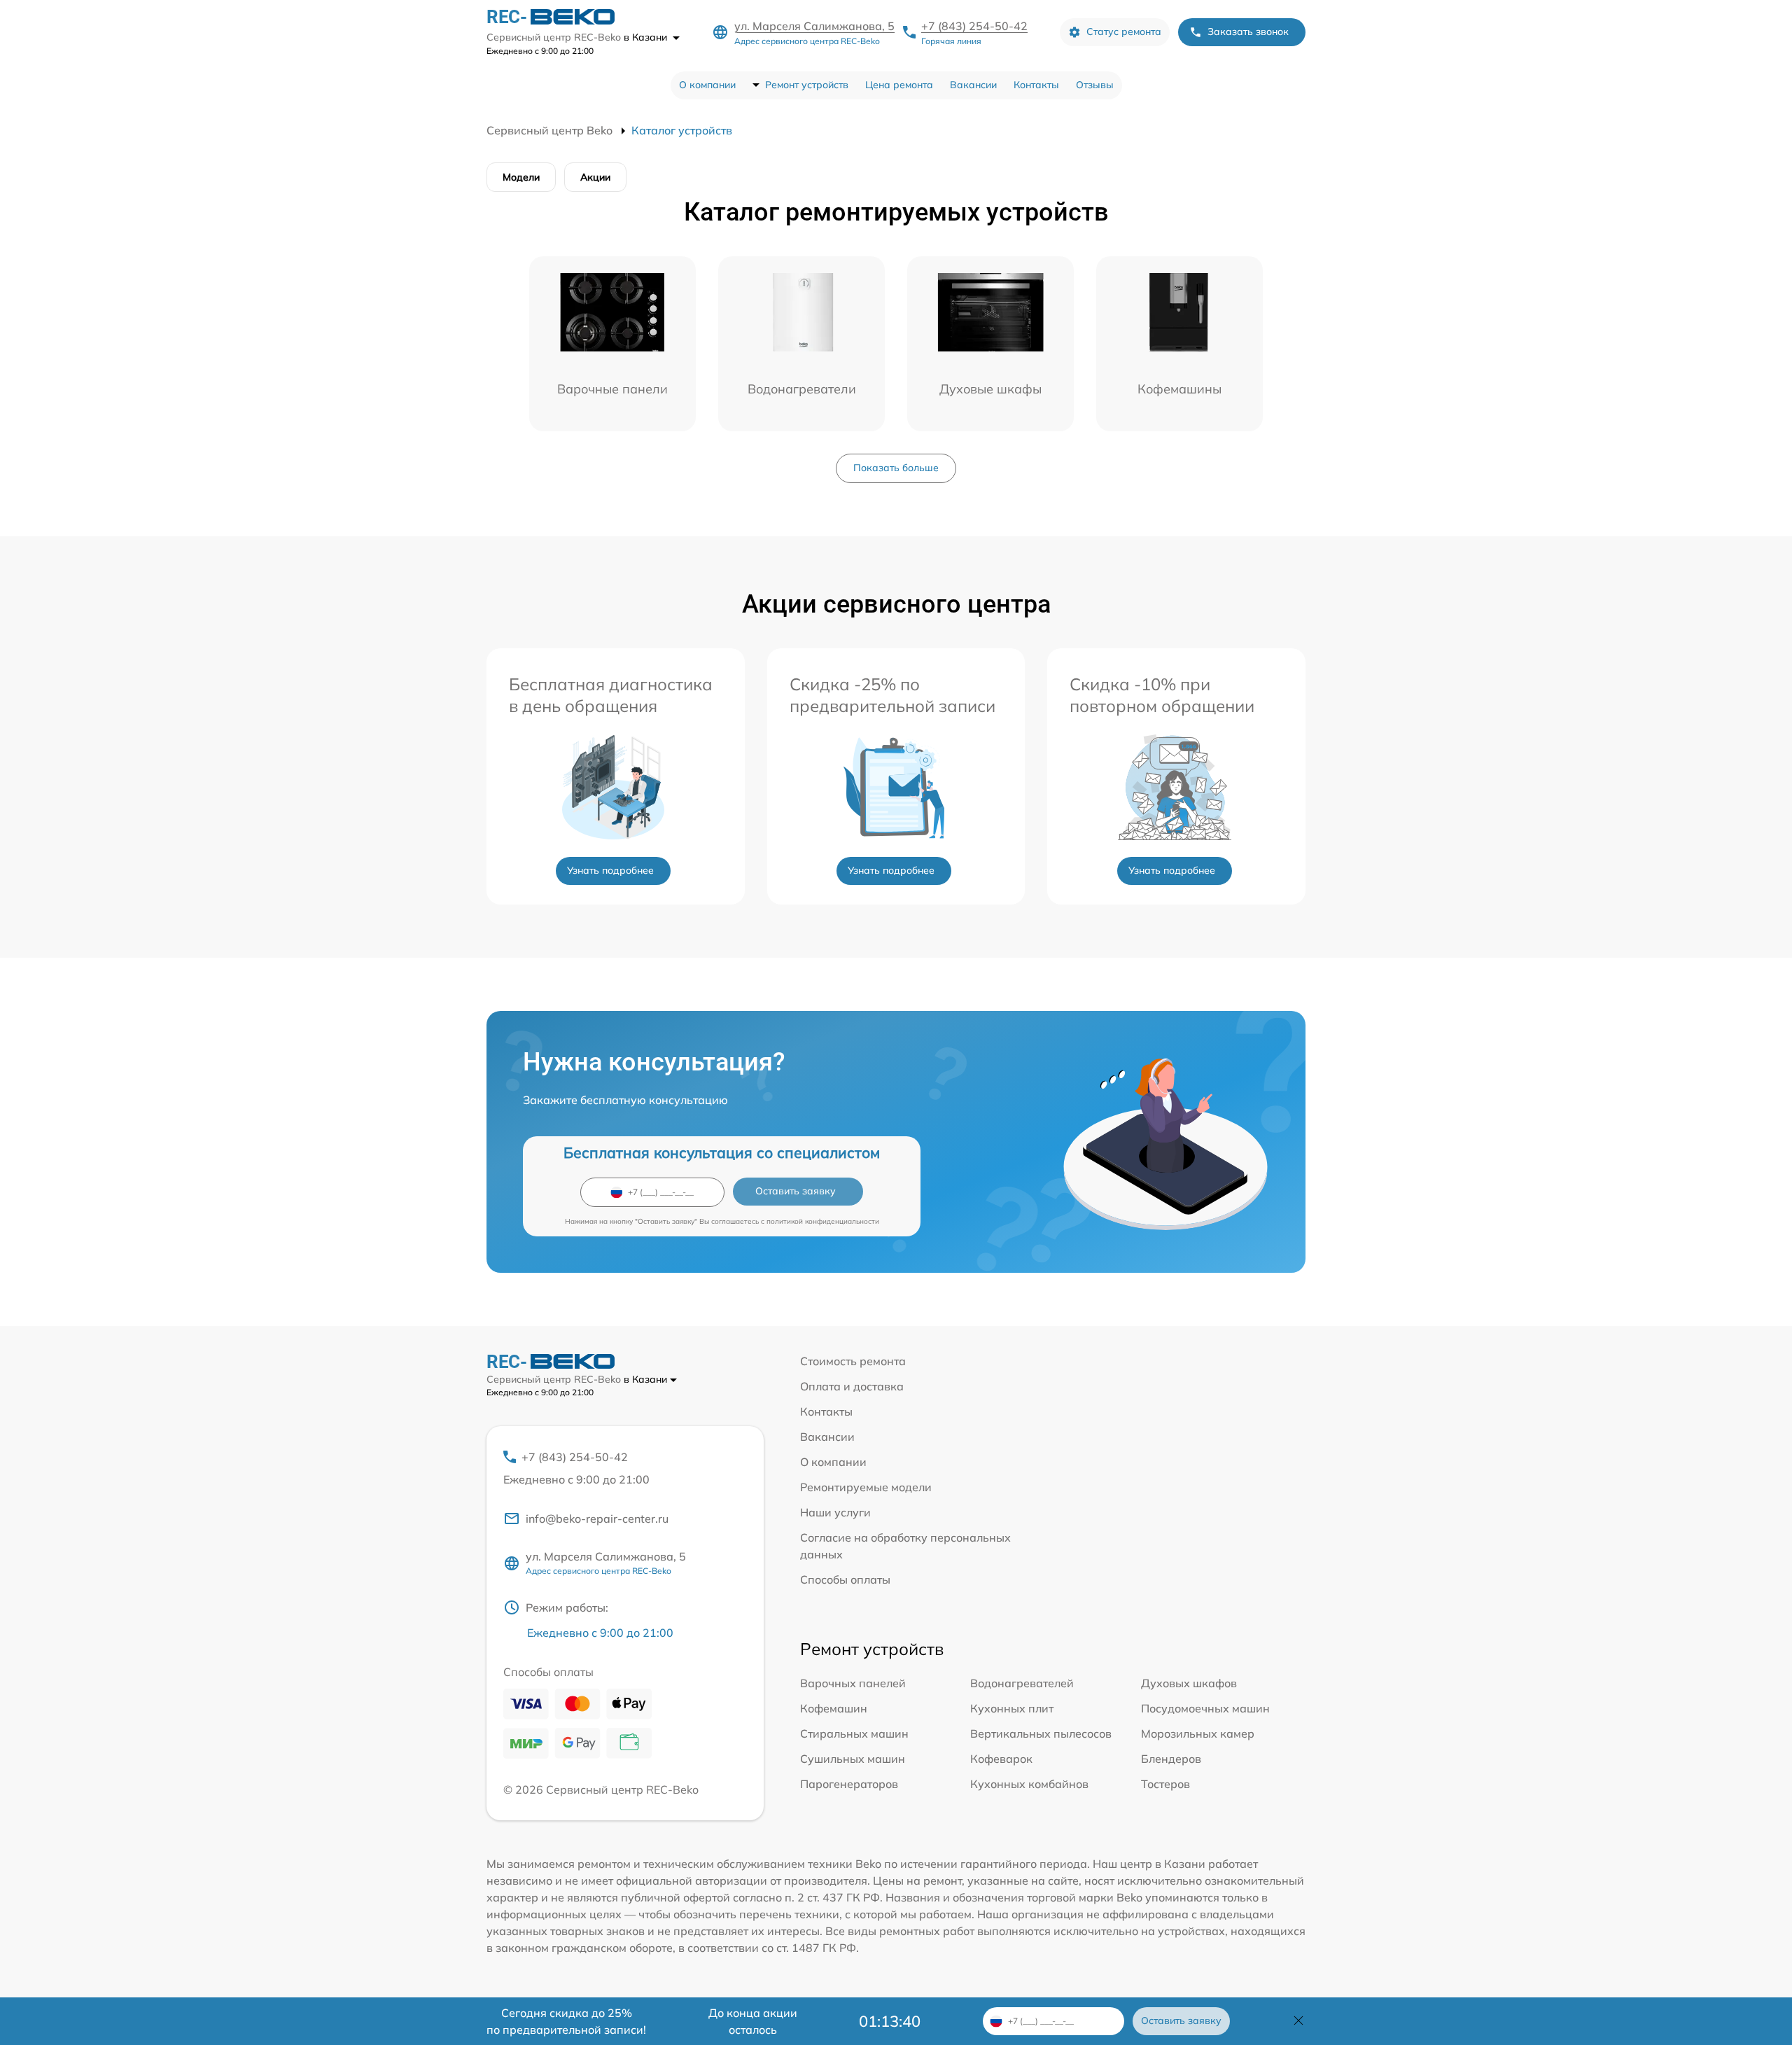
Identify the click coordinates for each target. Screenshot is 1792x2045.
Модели (521, 177)
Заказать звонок (1248, 32)
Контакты (1036, 85)
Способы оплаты (845, 1579)
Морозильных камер (1198, 1733)
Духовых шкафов (1189, 1683)
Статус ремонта (1124, 32)
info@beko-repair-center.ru (597, 1519)
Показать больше (896, 468)
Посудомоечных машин (1205, 1708)
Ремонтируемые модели (866, 1487)
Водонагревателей (1022, 1683)
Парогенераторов (849, 1784)
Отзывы (1095, 85)
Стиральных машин (854, 1733)
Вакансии (973, 85)
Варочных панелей (853, 1683)
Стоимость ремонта (853, 1361)
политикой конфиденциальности (823, 1221)
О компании (707, 85)
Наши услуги (835, 1512)
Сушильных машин (853, 1759)
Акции (595, 177)
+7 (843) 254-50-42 (974, 26)
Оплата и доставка (852, 1386)
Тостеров (1165, 1784)
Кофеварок (1001, 1759)
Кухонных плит (1012, 1708)
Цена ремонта (899, 85)
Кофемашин (834, 1708)
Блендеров (1171, 1759)
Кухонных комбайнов (1029, 1784)
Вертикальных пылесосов (1041, 1733)
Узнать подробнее (610, 870)
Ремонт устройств (807, 85)
